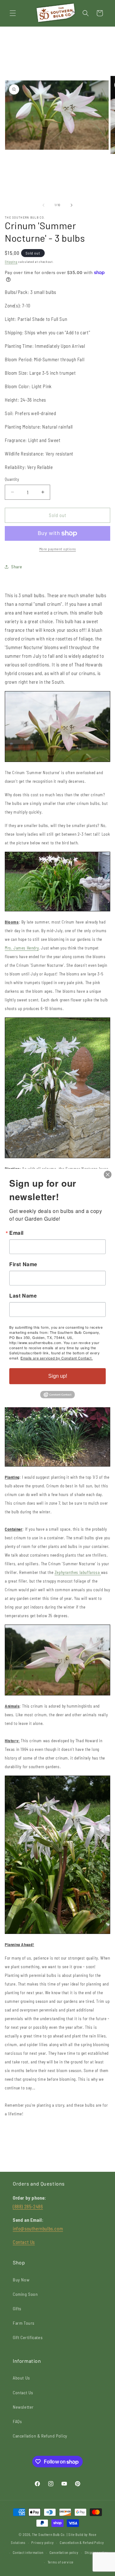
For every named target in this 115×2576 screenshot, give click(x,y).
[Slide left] (43, 205)
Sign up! (58, 1376)
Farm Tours (24, 2323)
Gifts (17, 2308)
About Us (21, 2378)
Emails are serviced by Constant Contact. (57, 1358)
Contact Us (24, 2242)
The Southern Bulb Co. (49, 2534)
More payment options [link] (58, 549)
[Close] (108, 1175)
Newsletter (23, 2407)
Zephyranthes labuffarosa (78, 1572)
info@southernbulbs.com (38, 2229)
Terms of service (61, 2562)
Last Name (23, 1296)
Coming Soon (25, 2294)
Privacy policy (42, 2543)
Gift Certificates (28, 2337)
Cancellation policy (64, 2552)
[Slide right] (72, 205)
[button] (13, 13)
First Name (23, 1264)
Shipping (11, 262)
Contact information (28, 2552)
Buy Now (21, 2280)
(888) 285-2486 (28, 2206)
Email (16, 1233)
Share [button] (17, 567)
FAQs (17, 2421)
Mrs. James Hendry (22, 948)
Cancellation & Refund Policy (40, 2436)
